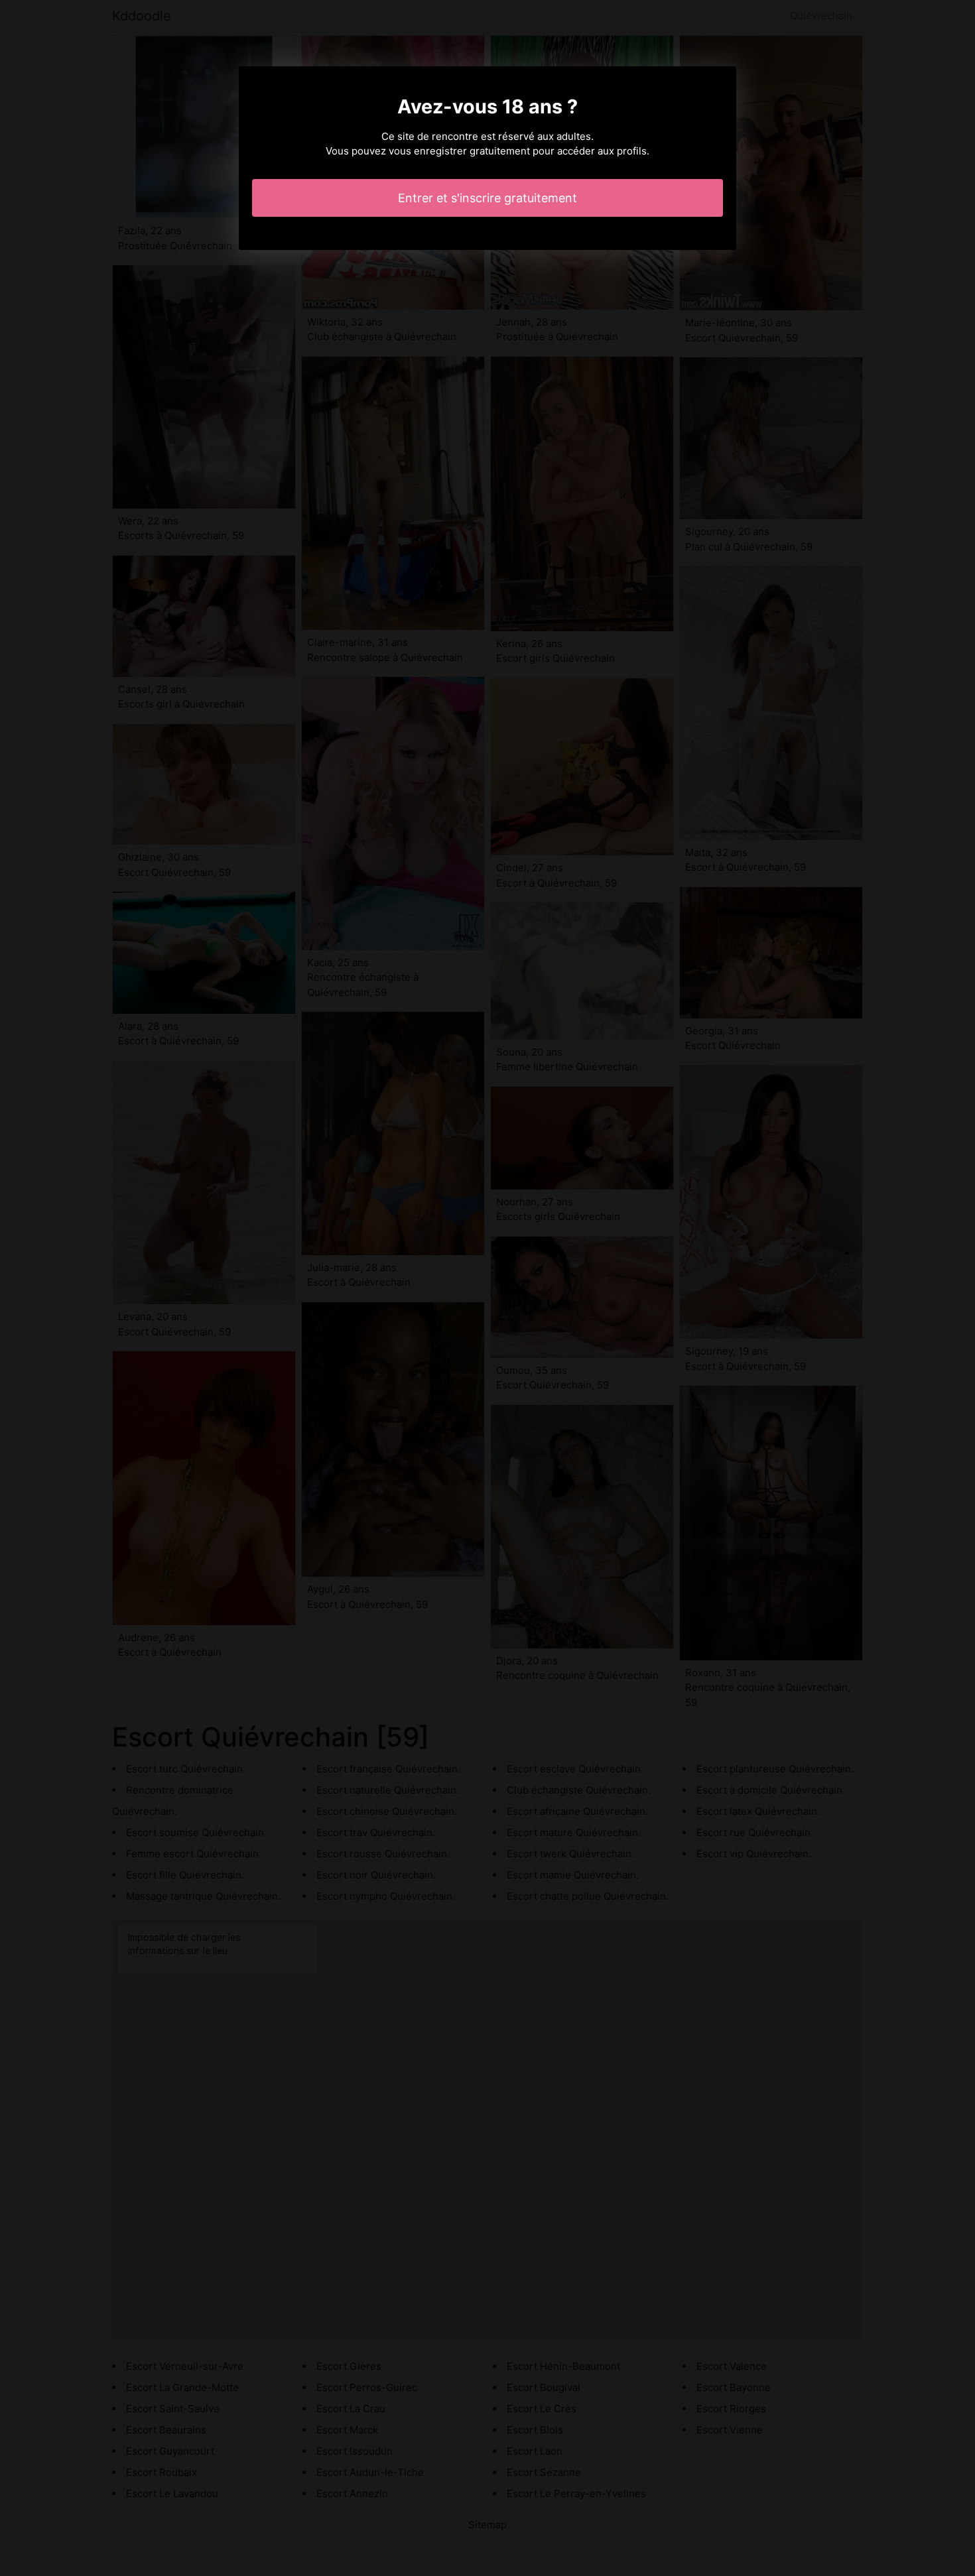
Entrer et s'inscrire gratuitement (487, 198)
